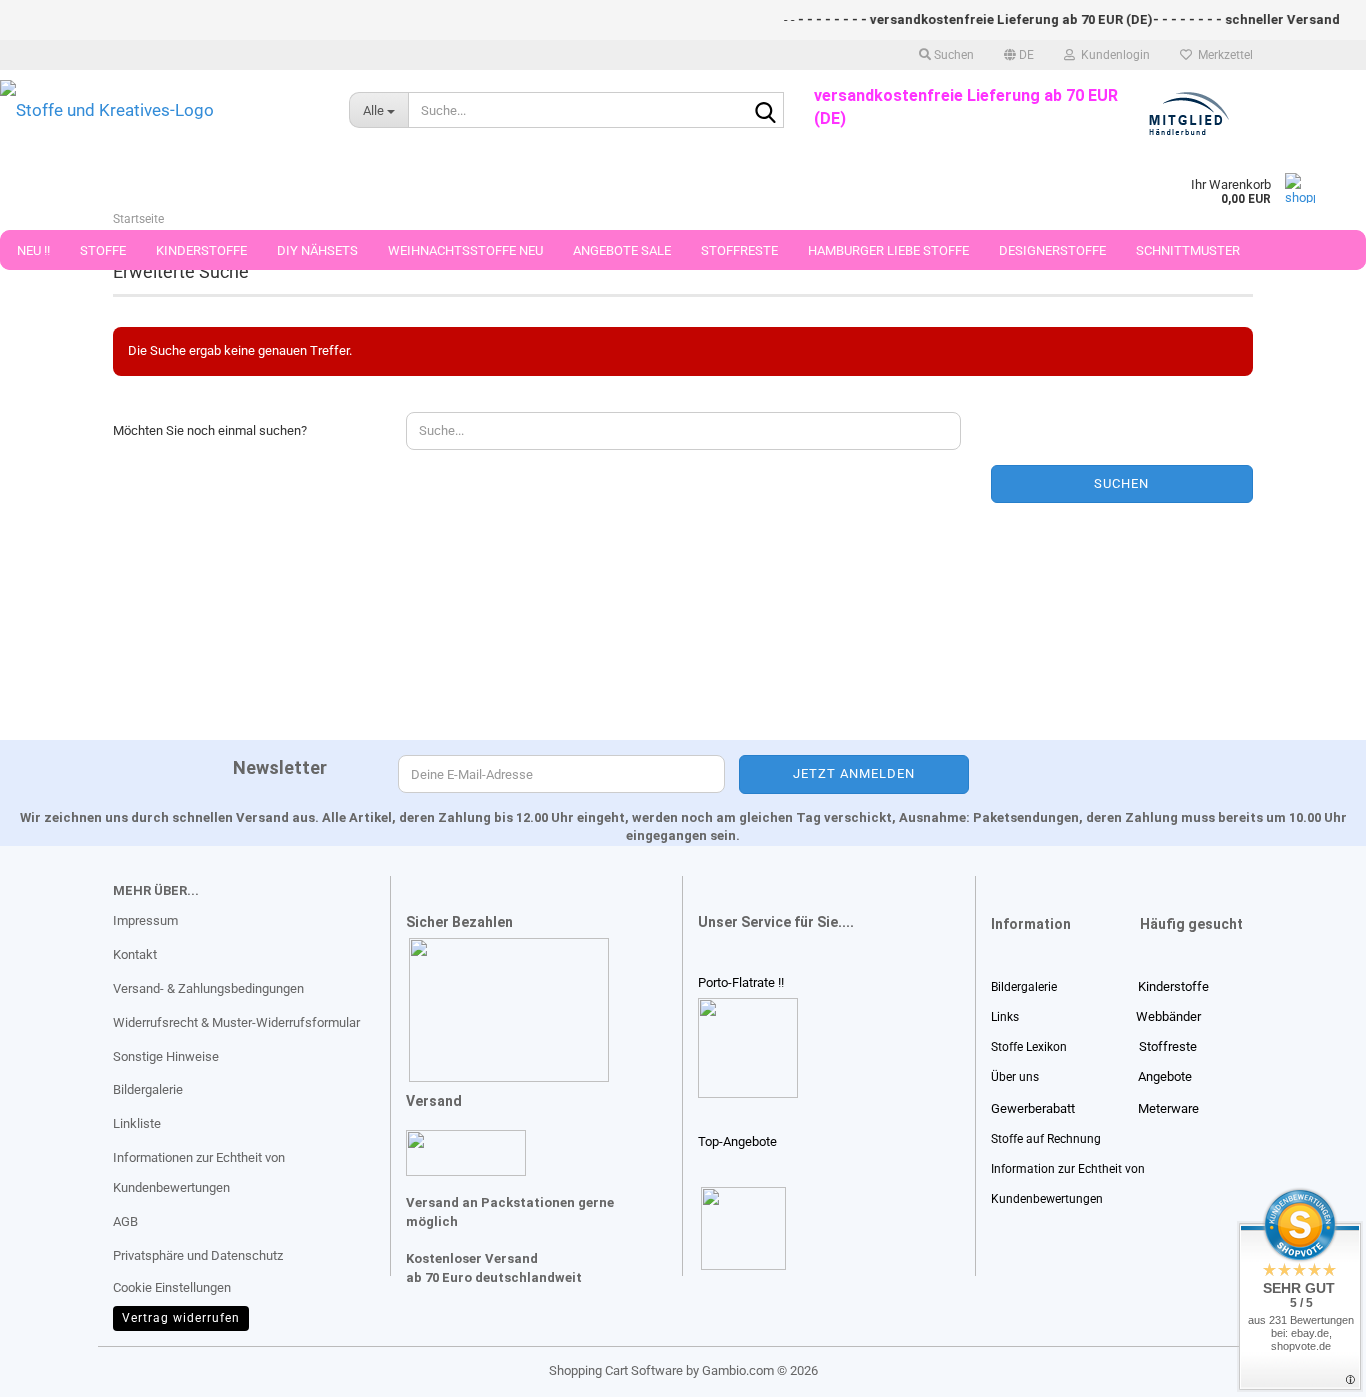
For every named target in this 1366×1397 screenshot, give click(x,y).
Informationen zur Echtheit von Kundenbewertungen (199, 1172)
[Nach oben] (55, 1367)
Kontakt (135, 954)
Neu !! (33, 250)
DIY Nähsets (317, 250)
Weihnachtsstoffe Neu (465, 250)
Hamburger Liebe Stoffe (888, 250)
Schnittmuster (1188, 250)
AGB (125, 1221)
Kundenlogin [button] (1112, 55)
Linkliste (137, 1123)
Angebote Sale (622, 250)
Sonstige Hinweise (166, 1056)
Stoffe (103, 250)
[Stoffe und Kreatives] (159, 110)
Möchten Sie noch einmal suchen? (210, 430)
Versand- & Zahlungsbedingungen (208, 988)
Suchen (1121, 483)
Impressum (145, 920)
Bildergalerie (148, 1089)
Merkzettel (1222, 55)
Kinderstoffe (201, 250)
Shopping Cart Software (616, 1370)
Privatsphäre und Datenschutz (198, 1255)
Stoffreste (739, 250)
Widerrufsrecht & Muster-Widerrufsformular (236, 1022)
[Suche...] (765, 111)
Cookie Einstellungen (172, 1287)
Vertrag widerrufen (181, 1318)
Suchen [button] (952, 55)
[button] (1019, 55)
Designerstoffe (1052, 250)
